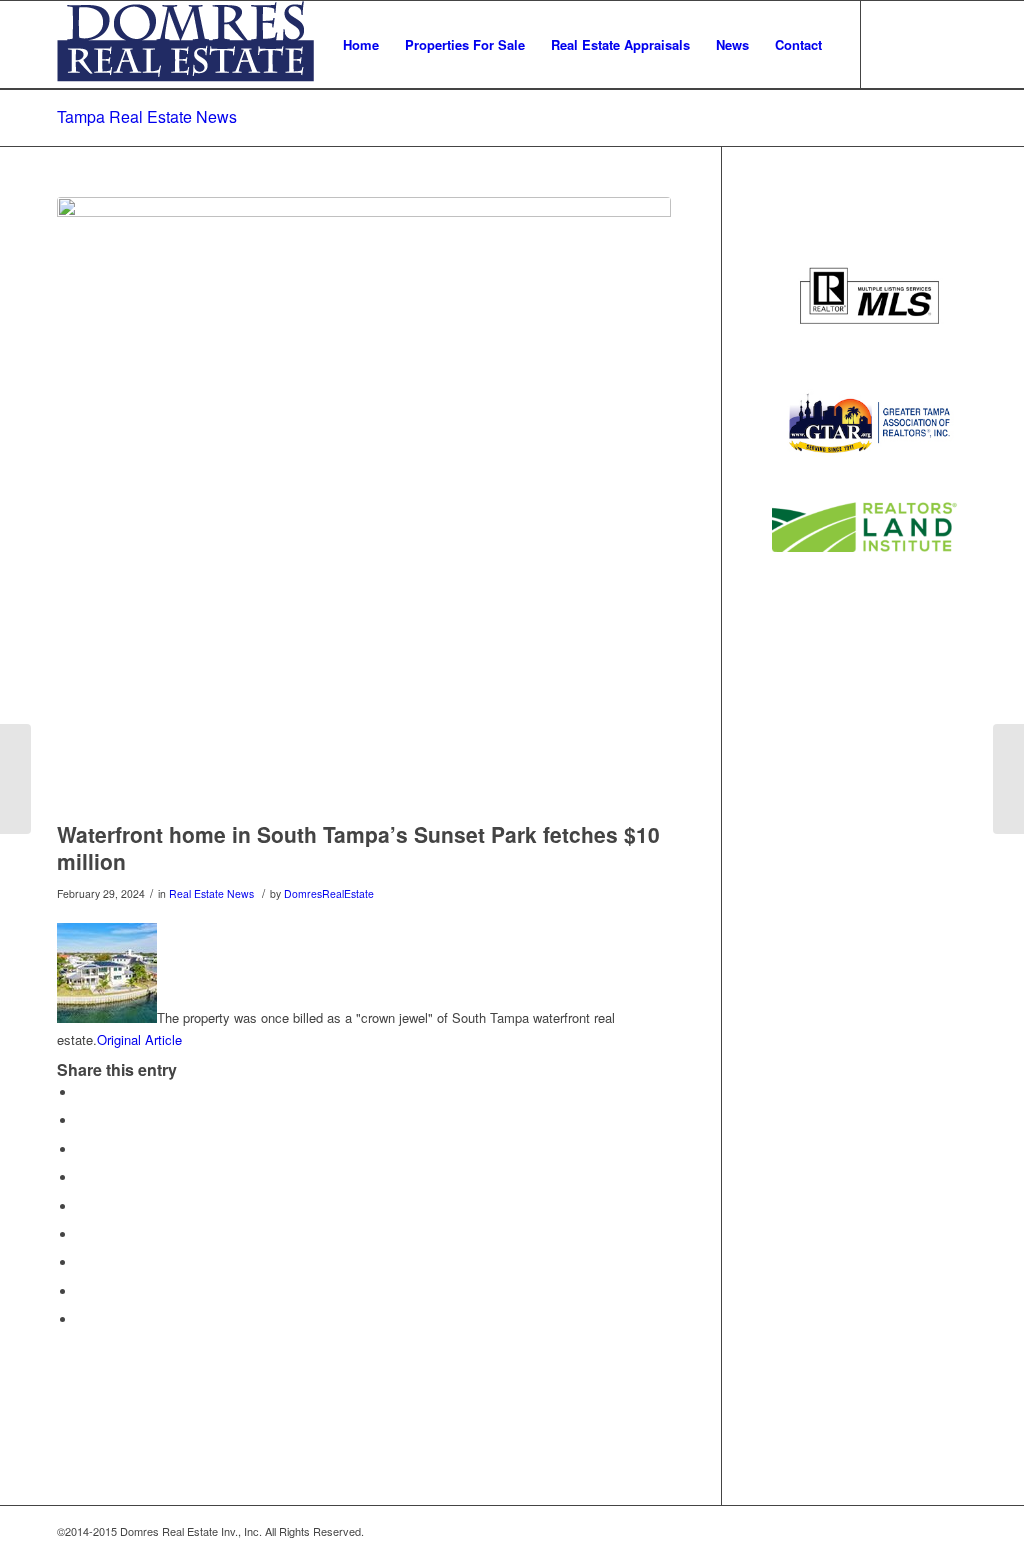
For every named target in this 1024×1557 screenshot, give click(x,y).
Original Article (139, 1039)
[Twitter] (892, 44)
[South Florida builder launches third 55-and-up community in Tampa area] (1008, 779)
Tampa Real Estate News (147, 116)
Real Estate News (211, 893)
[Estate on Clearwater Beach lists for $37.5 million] (15, 779)
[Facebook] (922, 44)
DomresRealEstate (329, 893)
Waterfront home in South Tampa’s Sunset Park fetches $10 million (358, 847)
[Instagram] (952, 44)
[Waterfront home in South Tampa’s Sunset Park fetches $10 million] (364, 504)
